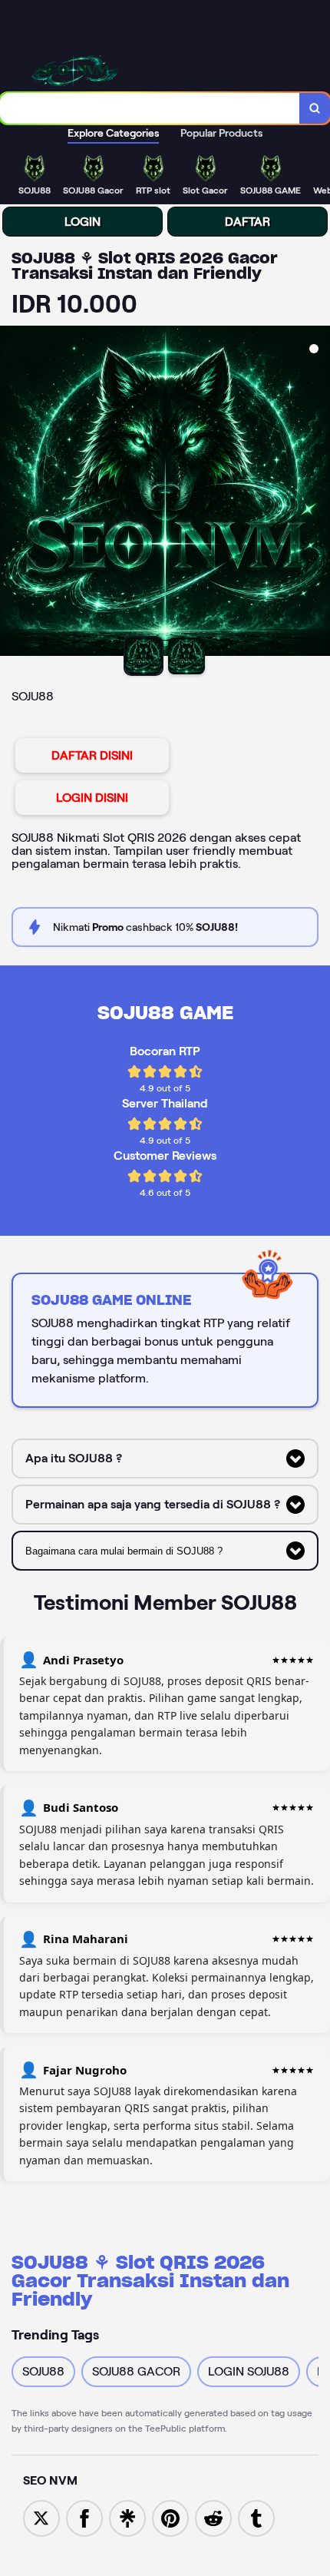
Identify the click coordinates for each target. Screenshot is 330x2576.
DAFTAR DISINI (92, 755)
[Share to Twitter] (41, 2517)
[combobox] (150, 108)
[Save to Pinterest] (170, 2517)
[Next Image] (318, 493)
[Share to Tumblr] (256, 2517)
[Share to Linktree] (127, 2517)
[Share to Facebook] (84, 2517)
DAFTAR (247, 222)
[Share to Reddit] (213, 2517)
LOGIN (82, 222)
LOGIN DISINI (92, 798)
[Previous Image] (12, 493)
